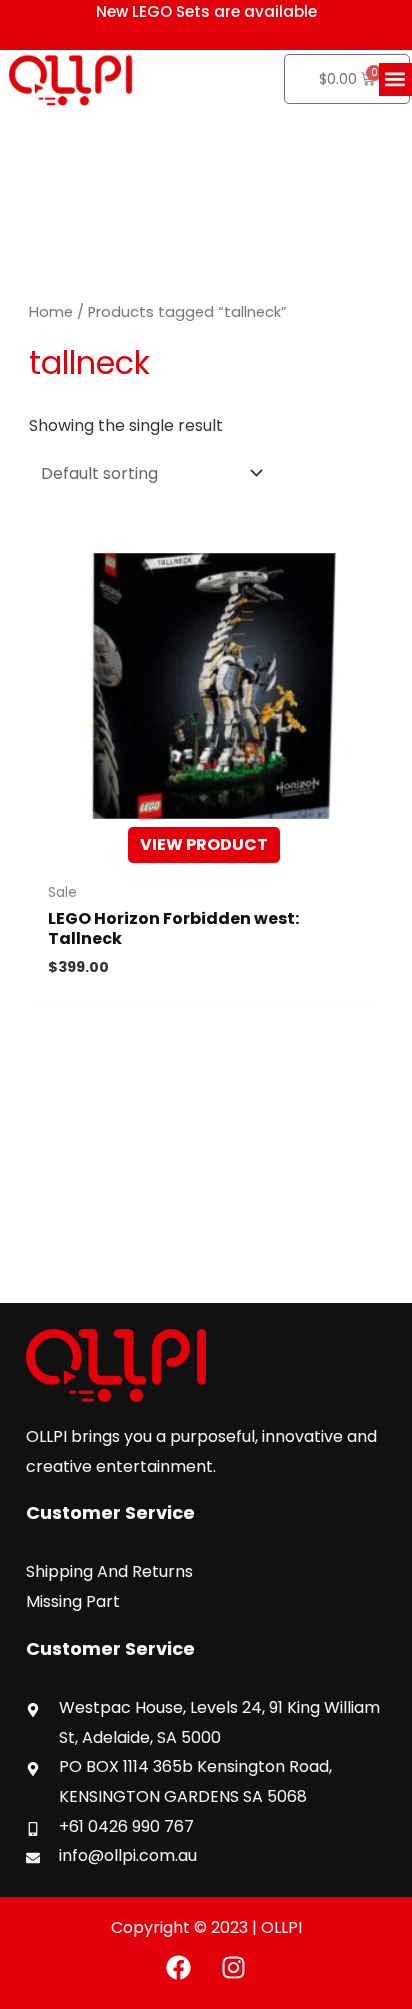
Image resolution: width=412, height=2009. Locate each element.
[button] (395, 79)
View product (204, 844)
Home (51, 312)
